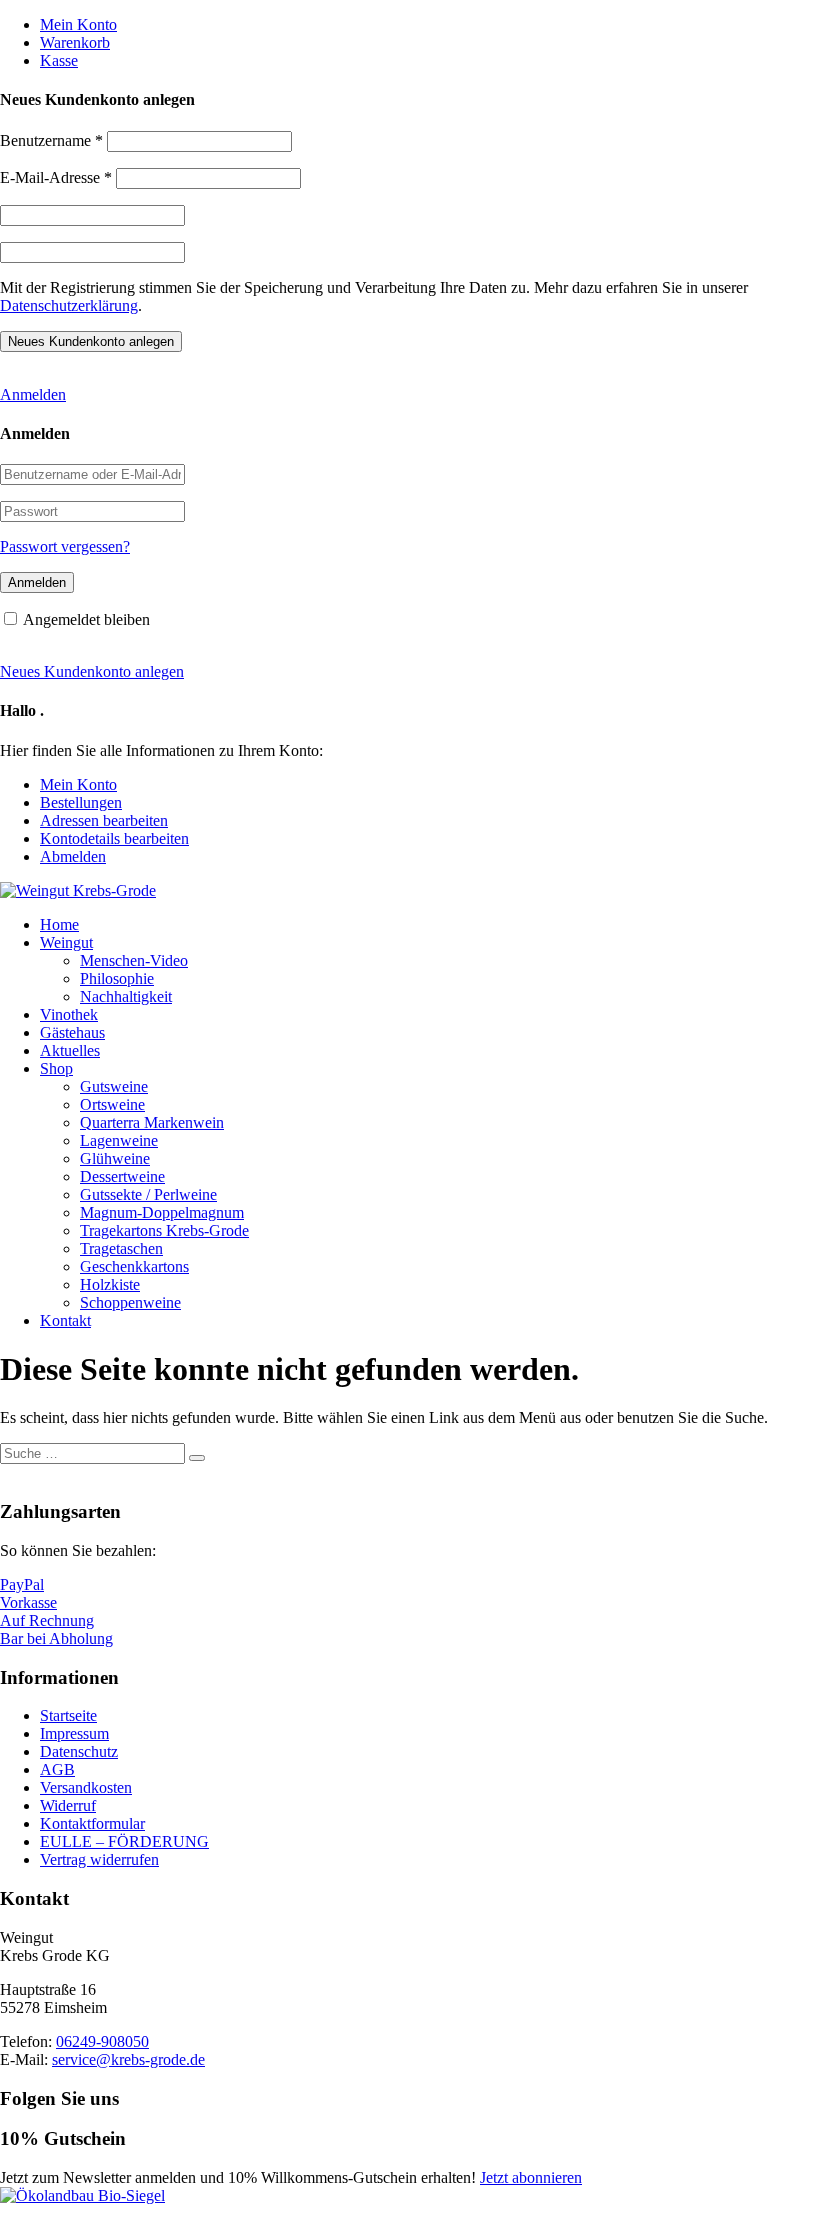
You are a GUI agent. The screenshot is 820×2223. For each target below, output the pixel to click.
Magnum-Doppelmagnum (162, 1212)
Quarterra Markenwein (152, 1122)
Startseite (68, 1715)
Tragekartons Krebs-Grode (164, 1230)
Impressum (74, 1733)
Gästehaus (72, 1032)
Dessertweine (122, 1176)
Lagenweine (119, 1140)
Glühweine (115, 1158)
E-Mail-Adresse (56, 177)
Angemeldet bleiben (86, 619)
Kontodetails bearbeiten (114, 838)
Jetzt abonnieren (531, 2177)
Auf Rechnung (47, 1620)
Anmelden (33, 394)
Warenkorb (75, 42)
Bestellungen (81, 802)
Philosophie (117, 978)
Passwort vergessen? (65, 546)
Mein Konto (78, 24)
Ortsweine (112, 1104)
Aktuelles (70, 1050)
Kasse (59, 60)
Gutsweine (114, 1086)
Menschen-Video (134, 960)
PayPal (22, 1584)
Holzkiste (110, 1284)
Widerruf (68, 1805)
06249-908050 (102, 2041)
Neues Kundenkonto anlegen (92, 671)
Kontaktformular (92, 1823)
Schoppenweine (130, 1302)
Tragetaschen (121, 1248)
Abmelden (73, 856)
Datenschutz (79, 1751)
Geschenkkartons (134, 1266)
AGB (57, 1769)
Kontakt (65, 1320)
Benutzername (51, 140)
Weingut (66, 942)
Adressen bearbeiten (104, 820)
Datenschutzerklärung (69, 305)
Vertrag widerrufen (99, 1859)
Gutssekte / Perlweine (148, 1194)
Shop (56, 1068)
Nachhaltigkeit (126, 996)
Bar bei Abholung (56, 1638)
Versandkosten (86, 1787)
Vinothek (69, 1014)
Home (59, 924)
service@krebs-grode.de (128, 2059)
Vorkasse (28, 1602)
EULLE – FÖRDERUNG (124, 1841)
